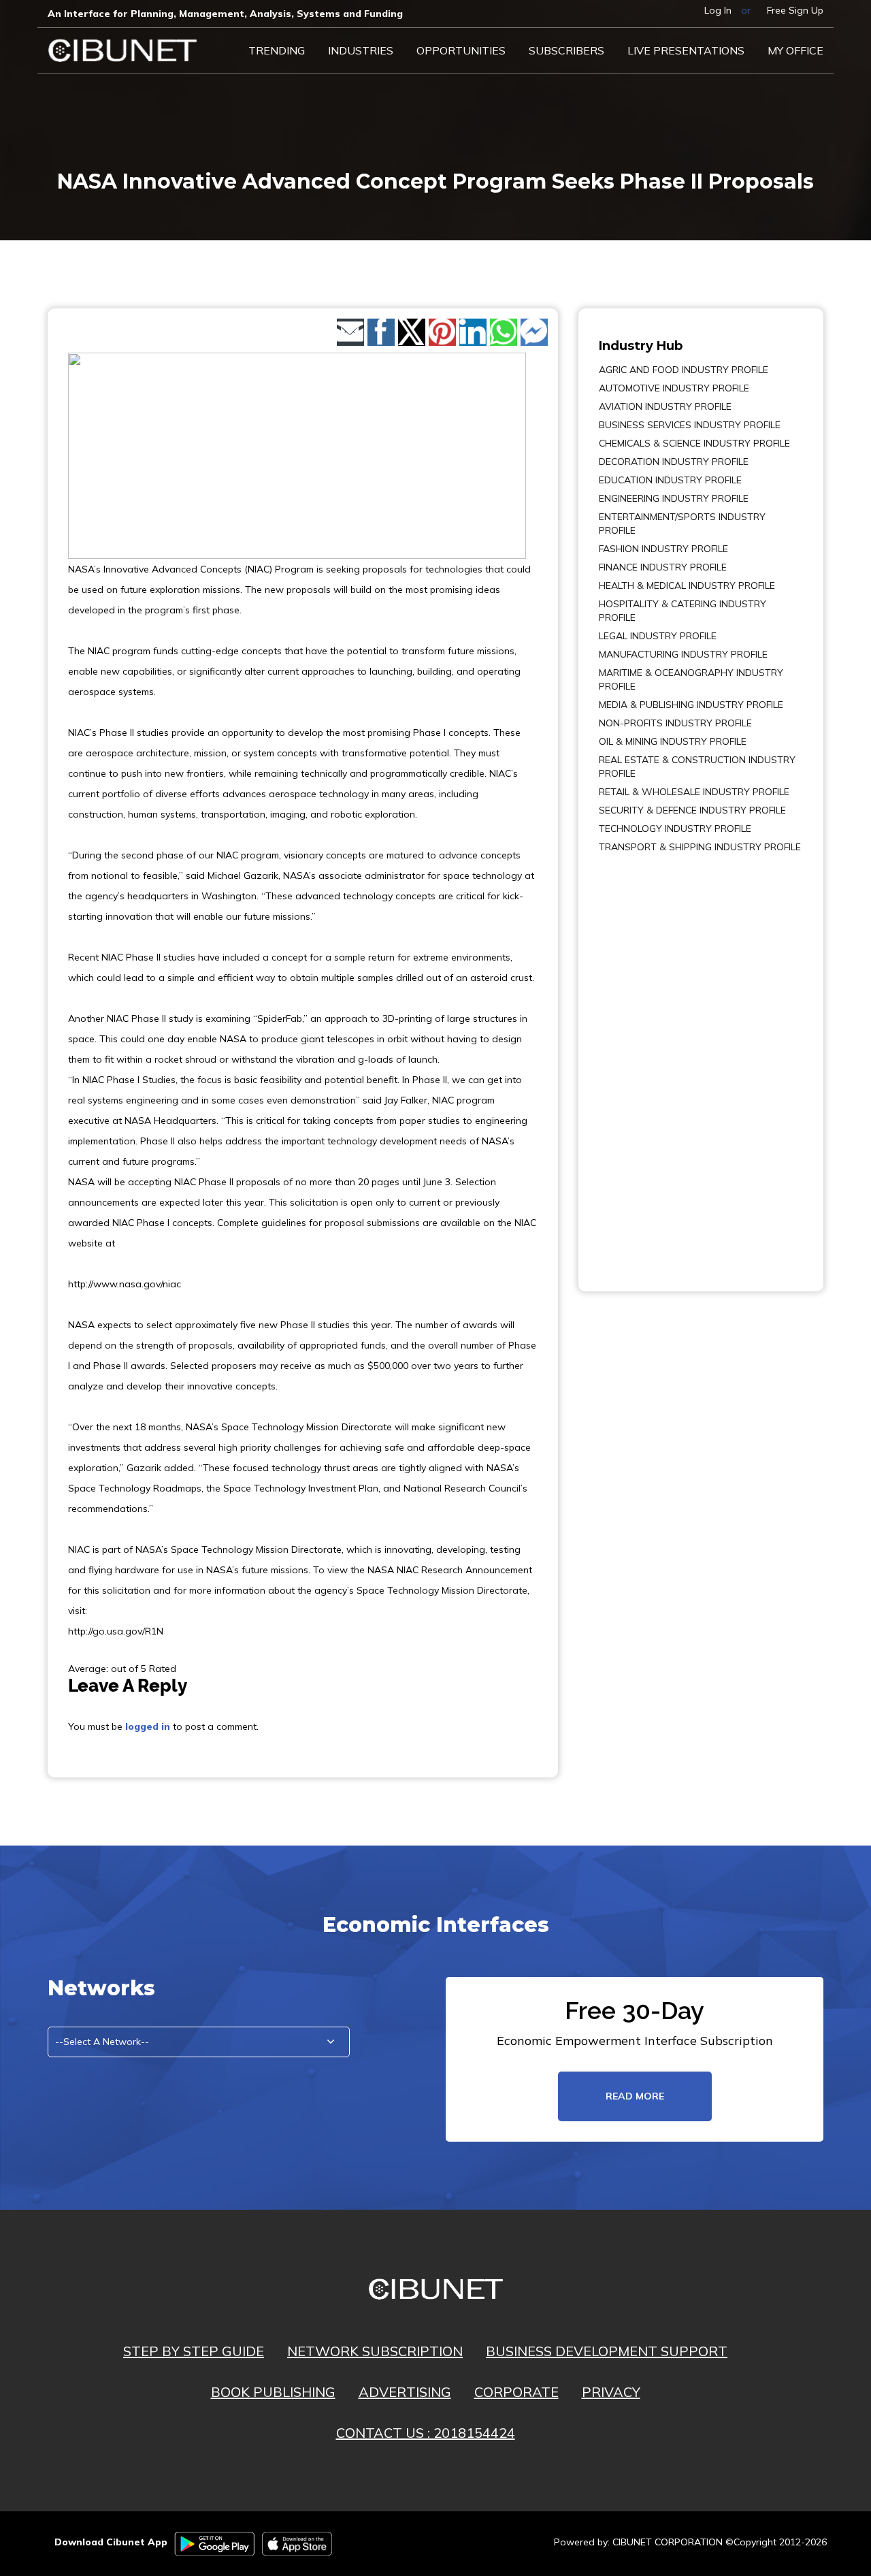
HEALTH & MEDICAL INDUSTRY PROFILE (687, 585)
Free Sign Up (795, 10)
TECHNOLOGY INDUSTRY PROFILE (675, 828)
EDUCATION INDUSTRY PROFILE (670, 480)
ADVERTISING (405, 2392)
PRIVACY (611, 2392)
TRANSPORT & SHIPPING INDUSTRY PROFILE (700, 847)
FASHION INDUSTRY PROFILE (663, 549)
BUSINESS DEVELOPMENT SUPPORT (607, 2351)
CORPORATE (516, 2392)
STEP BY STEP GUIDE (194, 2351)
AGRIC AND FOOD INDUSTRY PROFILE (684, 370)
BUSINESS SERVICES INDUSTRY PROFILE (690, 425)
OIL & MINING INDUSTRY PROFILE (673, 741)
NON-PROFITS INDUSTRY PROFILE (675, 723)
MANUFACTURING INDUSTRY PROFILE (683, 654)
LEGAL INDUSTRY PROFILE (658, 636)
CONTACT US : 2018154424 (426, 2433)
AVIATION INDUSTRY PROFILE (665, 406)
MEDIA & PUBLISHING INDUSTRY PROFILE (691, 705)
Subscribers (566, 50)
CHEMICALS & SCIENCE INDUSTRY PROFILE (694, 443)
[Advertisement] (640, 1063)
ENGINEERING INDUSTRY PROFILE (674, 498)
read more (635, 2096)
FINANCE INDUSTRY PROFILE (663, 567)
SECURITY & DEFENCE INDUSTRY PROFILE (692, 810)
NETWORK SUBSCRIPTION (375, 2351)
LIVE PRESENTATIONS (686, 50)
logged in (148, 1726)
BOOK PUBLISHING (273, 2392)
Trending (277, 50)
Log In (718, 10)
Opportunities (461, 50)
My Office (795, 50)
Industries (361, 50)
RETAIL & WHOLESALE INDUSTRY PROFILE (694, 792)
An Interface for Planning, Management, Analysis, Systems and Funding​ (225, 14)
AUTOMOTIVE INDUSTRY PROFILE (674, 388)
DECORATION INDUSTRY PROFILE (674, 462)
